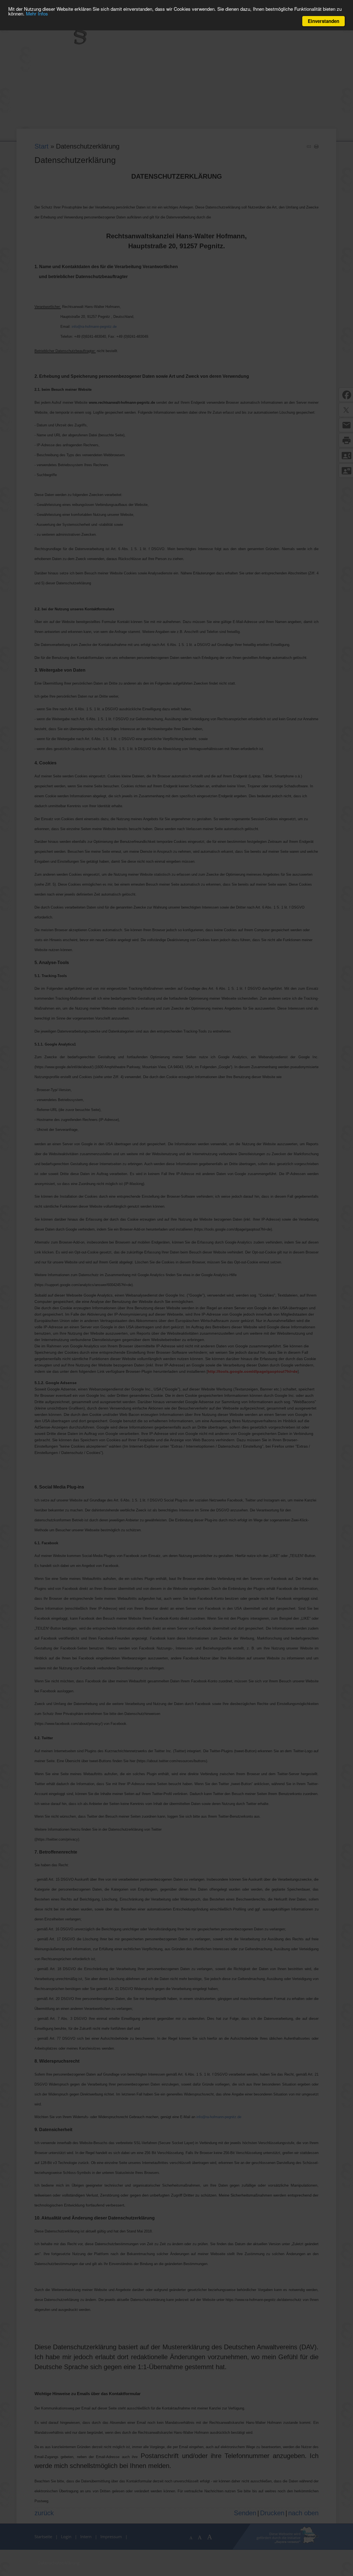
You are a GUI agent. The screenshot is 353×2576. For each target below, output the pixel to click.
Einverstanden (323, 21)
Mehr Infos (37, 14)
